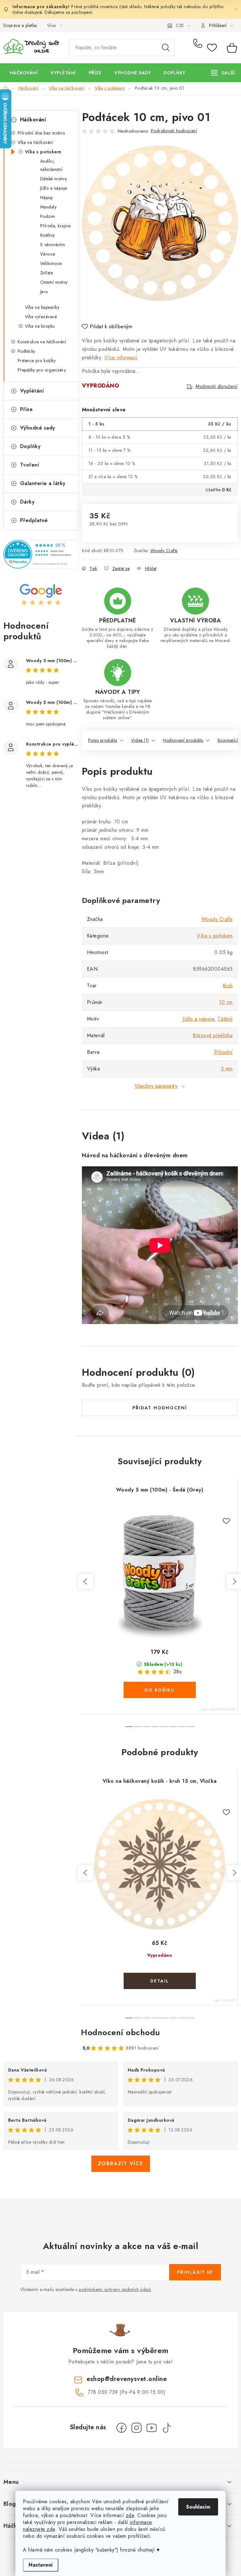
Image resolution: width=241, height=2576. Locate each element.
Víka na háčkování (35, 142)
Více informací (121, 358)
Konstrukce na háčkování (42, 342)
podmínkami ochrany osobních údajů (115, 2289)
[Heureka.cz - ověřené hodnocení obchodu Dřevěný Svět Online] (41, 554)
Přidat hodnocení (160, 1408)
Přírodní (223, 1052)
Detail (160, 1981)
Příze (27, 409)
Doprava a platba (20, 25)
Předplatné (34, 520)
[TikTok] (167, 2428)
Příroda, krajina (56, 226)
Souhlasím (198, 2507)
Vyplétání (32, 391)
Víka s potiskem (43, 152)
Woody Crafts (164, 551)
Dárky (27, 502)
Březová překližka (213, 1035)
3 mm (227, 1069)
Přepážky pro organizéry (42, 370)
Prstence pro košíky (37, 361)
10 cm (226, 1002)
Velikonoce (51, 263)
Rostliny (48, 235)
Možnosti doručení (217, 387)
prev (86, 1581)
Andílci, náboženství (51, 165)
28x (178, 1672)
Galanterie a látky (43, 483)
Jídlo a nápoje (54, 188)
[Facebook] (121, 2428)
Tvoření (30, 465)
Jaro (44, 292)
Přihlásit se (195, 2272)
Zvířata (47, 273)
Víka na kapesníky (42, 307)
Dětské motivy (54, 179)
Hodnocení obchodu (120, 2032)
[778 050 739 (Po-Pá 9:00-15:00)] (199, 48)
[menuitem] (24, 73)
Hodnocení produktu (183, 740)
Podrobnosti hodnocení (174, 131)
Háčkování (33, 120)
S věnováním (53, 245)
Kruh (228, 986)
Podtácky (27, 351)
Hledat (166, 48)
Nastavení (41, 2565)
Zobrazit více (121, 2164)
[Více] (223, 73)
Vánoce (48, 254)
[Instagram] (137, 2428)
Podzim (48, 216)
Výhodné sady (38, 428)
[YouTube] (152, 2428)
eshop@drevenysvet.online (127, 2379)
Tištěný (225, 1019)
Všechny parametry (156, 1086)
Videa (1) (140, 740)
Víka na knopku (40, 326)
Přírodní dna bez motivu (41, 133)
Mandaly (48, 207)
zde (130, 2515)
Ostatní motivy (54, 282)
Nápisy (47, 198)
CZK (180, 25)
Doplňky (30, 446)
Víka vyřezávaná (41, 317)
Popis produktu (103, 740)
